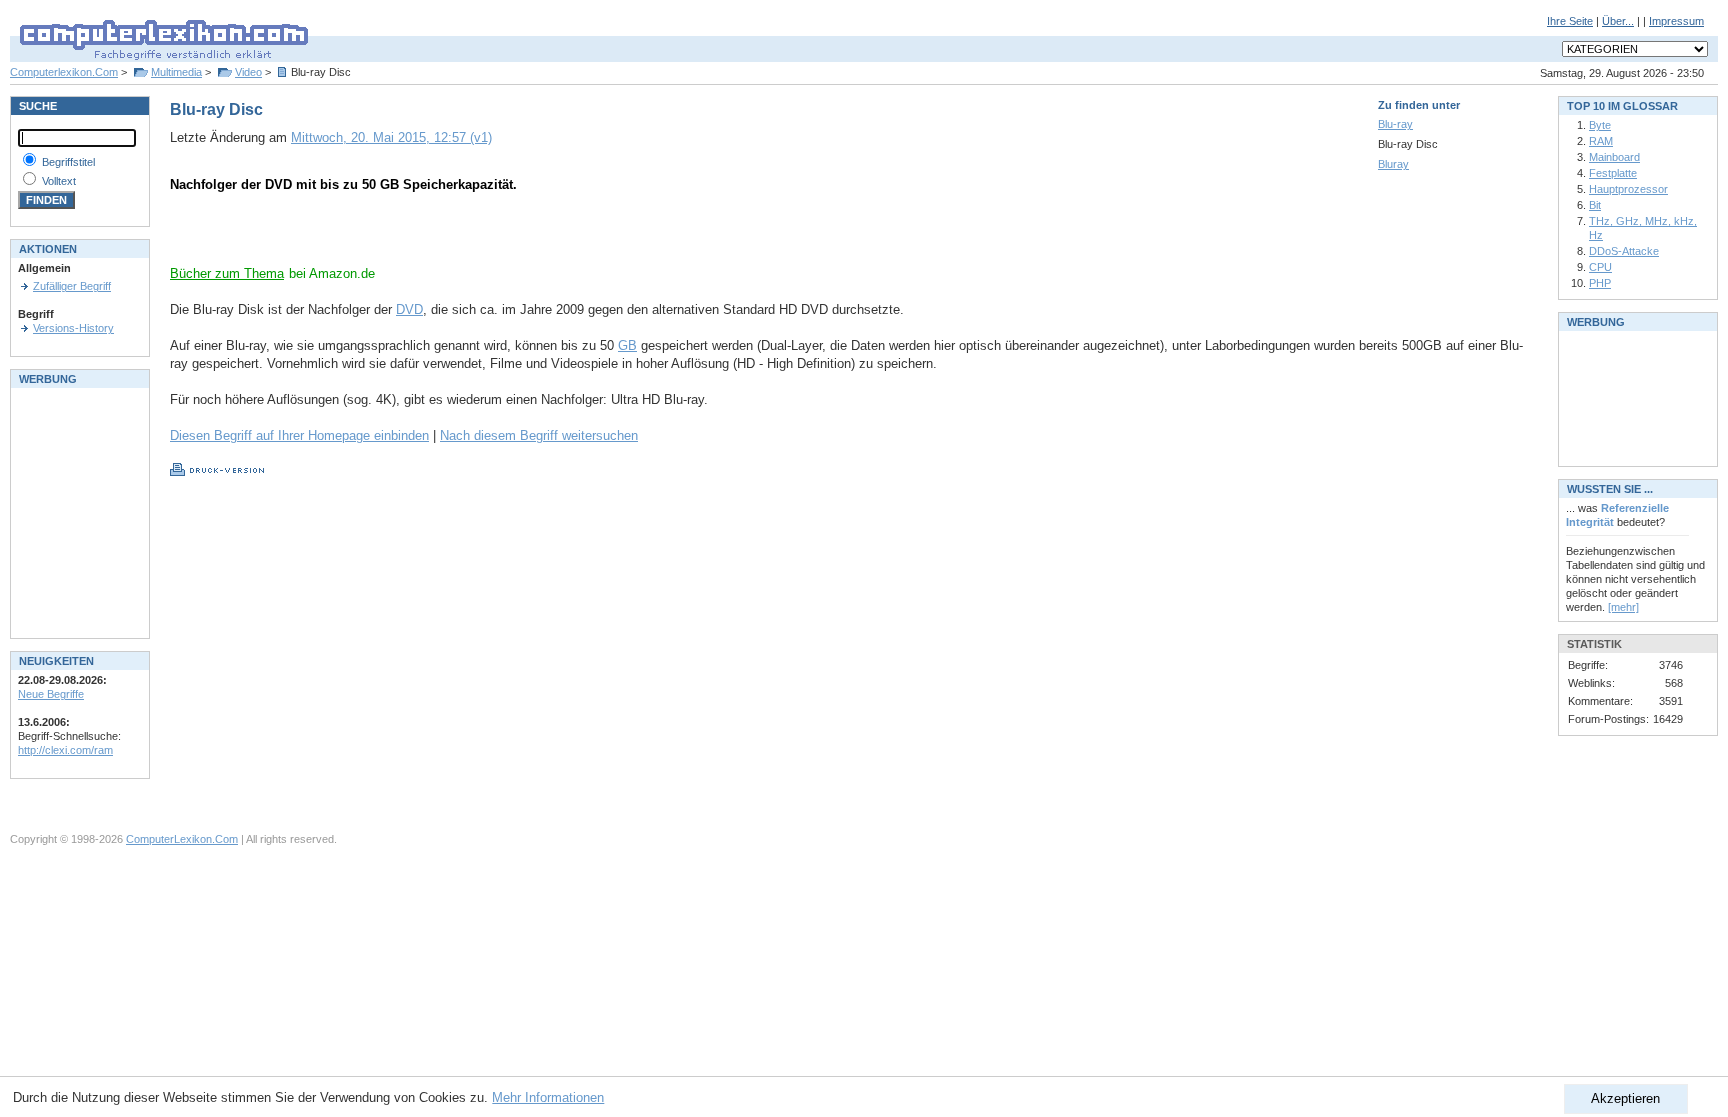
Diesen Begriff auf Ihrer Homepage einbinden (299, 435)
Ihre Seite (1570, 21)
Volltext (59, 181)
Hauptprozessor (1628, 189)
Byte (1600, 125)
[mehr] (1623, 607)
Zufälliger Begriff (72, 286)
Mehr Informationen (548, 1097)
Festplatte (1613, 173)
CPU (1600, 267)
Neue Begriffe (51, 694)
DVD (409, 309)
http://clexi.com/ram (65, 750)
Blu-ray (1395, 124)
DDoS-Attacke (1624, 251)
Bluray (1393, 164)
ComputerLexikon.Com (182, 839)
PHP (1600, 283)
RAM (1601, 141)
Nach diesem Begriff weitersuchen (539, 435)
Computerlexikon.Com (64, 72)
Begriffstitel (68, 162)
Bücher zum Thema (227, 273)
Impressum (1676, 21)
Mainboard (1614, 157)
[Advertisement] (404, 235)
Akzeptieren (1625, 1098)
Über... (1618, 21)
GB (627, 345)
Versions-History (73, 328)
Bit (1595, 205)
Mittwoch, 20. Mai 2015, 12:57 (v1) (391, 137)
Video (248, 72)
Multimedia (176, 72)
